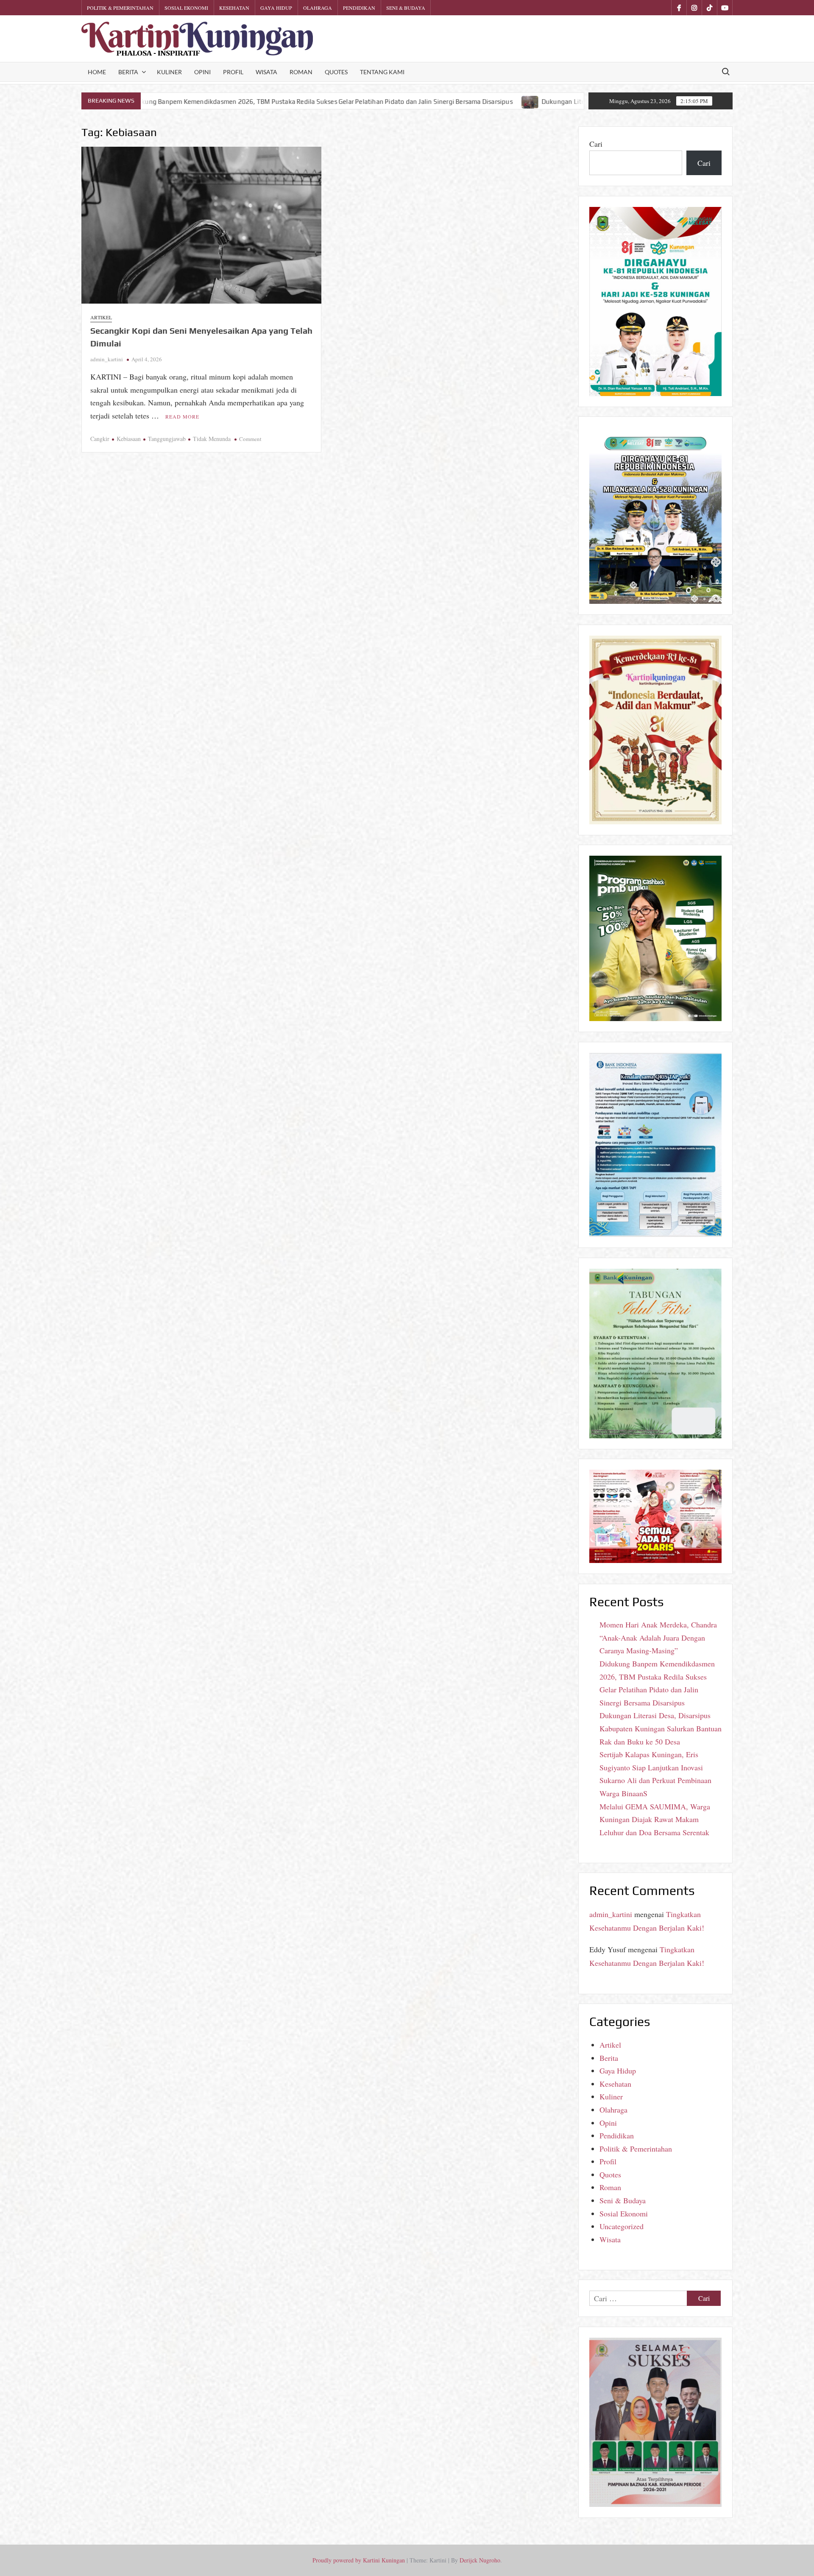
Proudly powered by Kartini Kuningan (359, 2560)
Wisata (266, 72)
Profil (233, 72)
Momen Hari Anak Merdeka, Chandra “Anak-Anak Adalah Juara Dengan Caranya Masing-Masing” (658, 1637)
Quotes (336, 72)
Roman (301, 72)
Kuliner (169, 72)
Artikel (101, 317)
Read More (182, 416)
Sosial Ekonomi (186, 8)
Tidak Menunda (212, 439)
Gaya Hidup (276, 8)
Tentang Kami (382, 72)
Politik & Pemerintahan (120, 8)
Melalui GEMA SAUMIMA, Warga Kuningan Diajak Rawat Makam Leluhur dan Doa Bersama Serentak (655, 1819)
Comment (250, 439)
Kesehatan (234, 8)
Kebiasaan (129, 439)
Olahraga (318, 8)
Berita (128, 72)
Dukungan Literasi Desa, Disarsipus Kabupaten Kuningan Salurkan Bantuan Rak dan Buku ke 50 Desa (429, 102)
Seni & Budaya (406, 8)
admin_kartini (107, 359)
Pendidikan (359, 8)
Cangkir (100, 439)
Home (97, 72)
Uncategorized (622, 2226)
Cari (596, 144)
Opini (202, 72)
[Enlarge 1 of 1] (711, 867)
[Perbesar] (711, 1064)
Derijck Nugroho (480, 2560)
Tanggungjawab (167, 439)
